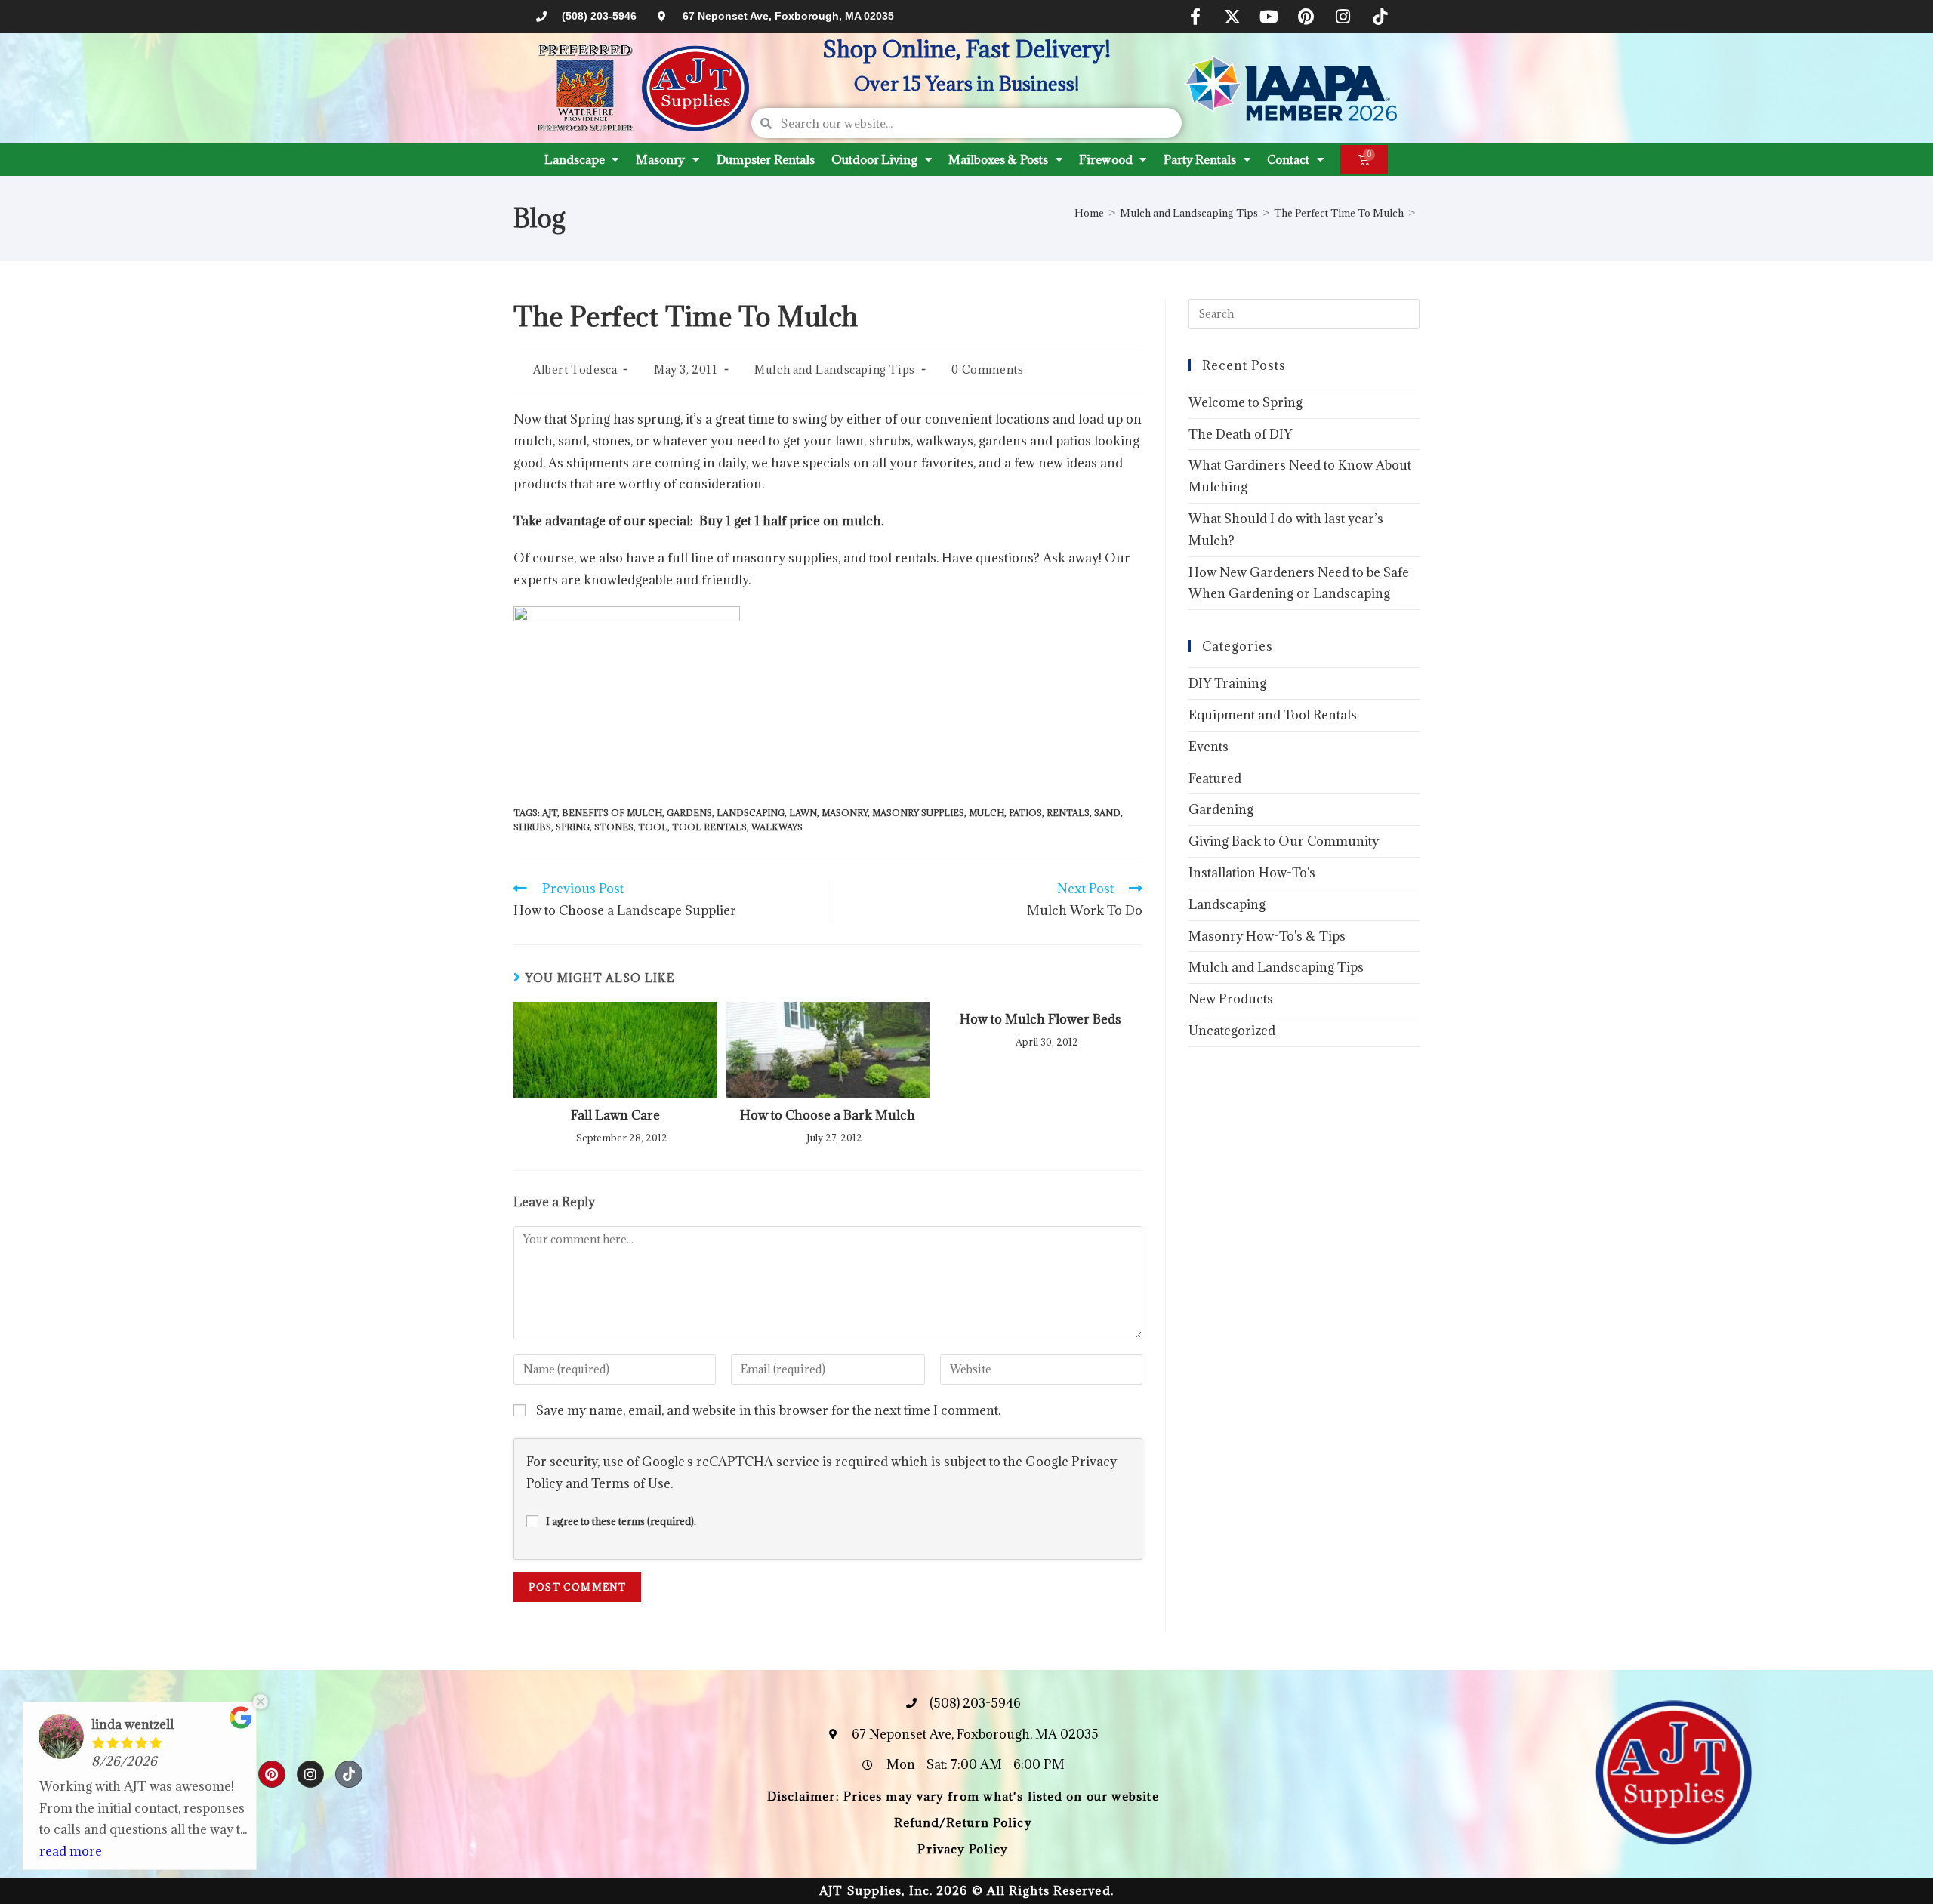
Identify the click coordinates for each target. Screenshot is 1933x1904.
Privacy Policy (962, 1849)
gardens (689, 813)
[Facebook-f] (1195, 17)
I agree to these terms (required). (621, 1521)
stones (614, 827)
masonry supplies (918, 813)
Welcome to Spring (1246, 402)
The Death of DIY (1240, 434)
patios (1025, 813)
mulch (987, 813)
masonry (845, 813)
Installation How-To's (1252, 873)
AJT (550, 813)
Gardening (1221, 809)
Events (1209, 747)
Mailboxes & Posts (998, 159)
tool (653, 827)
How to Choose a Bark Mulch (828, 1115)
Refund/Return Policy (963, 1822)
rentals (1068, 813)
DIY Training (1227, 683)
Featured (1215, 778)
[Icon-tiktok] (1380, 17)
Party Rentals (1200, 159)
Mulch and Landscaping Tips (835, 370)
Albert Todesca (575, 370)
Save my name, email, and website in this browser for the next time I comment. (768, 1410)
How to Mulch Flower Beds (1040, 1019)
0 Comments (987, 370)
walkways (777, 827)
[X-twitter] (1232, 17)
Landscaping (1227, 904)
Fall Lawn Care (615, 1115)
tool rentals (709, 827)
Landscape (574, 159)
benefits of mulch (612, 813)
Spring (573, 827)
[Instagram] (1343, 17)
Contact (1288, 159)
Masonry (660, 159)
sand (1107, 813)
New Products (1231, 999)
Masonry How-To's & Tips (1267, 936)
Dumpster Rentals (765, 159)
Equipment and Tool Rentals (1273, 715)
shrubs (532, 827)
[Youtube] (1269, 17)
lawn (803, 813)
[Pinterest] (1306, 17)
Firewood (1105, 159)
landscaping (751, 813)
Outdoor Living (874, 159)
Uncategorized (1232, 1031)
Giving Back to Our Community (1284, 841)
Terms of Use (631, 1483)
